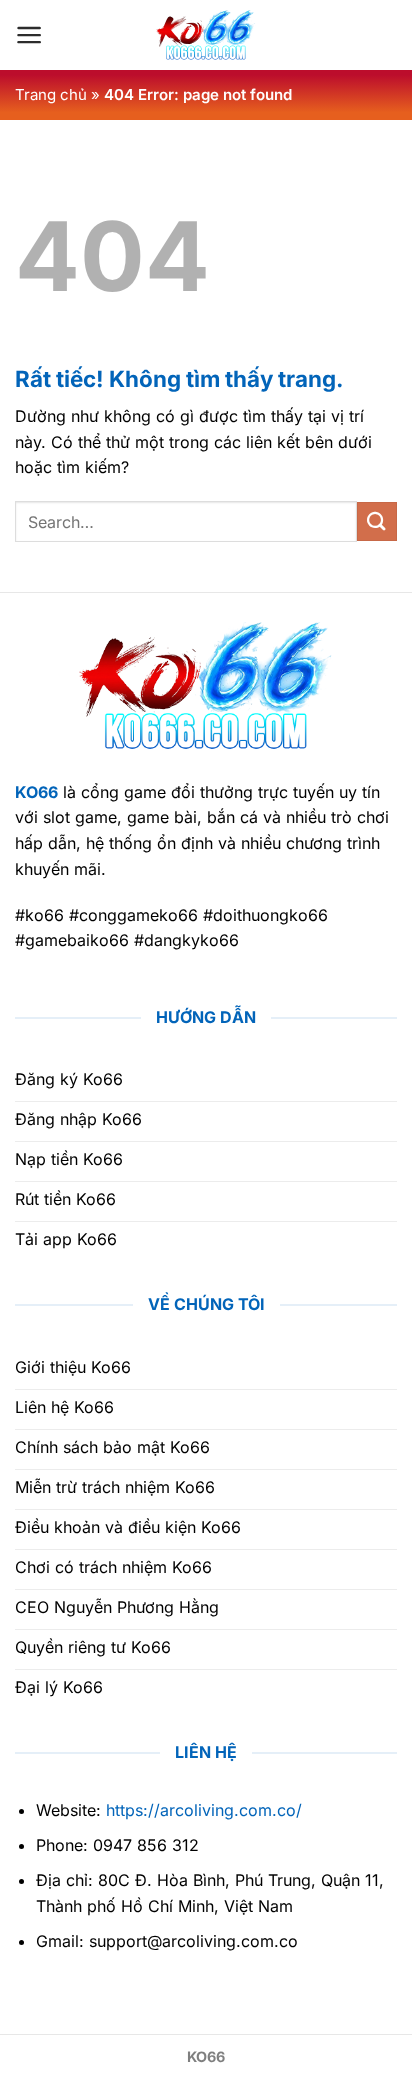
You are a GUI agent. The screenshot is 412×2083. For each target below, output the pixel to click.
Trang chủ (51, 94)
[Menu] (29, 35)
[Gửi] (377, 521)
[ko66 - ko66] (206, 35)
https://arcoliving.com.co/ (204, 1810)
